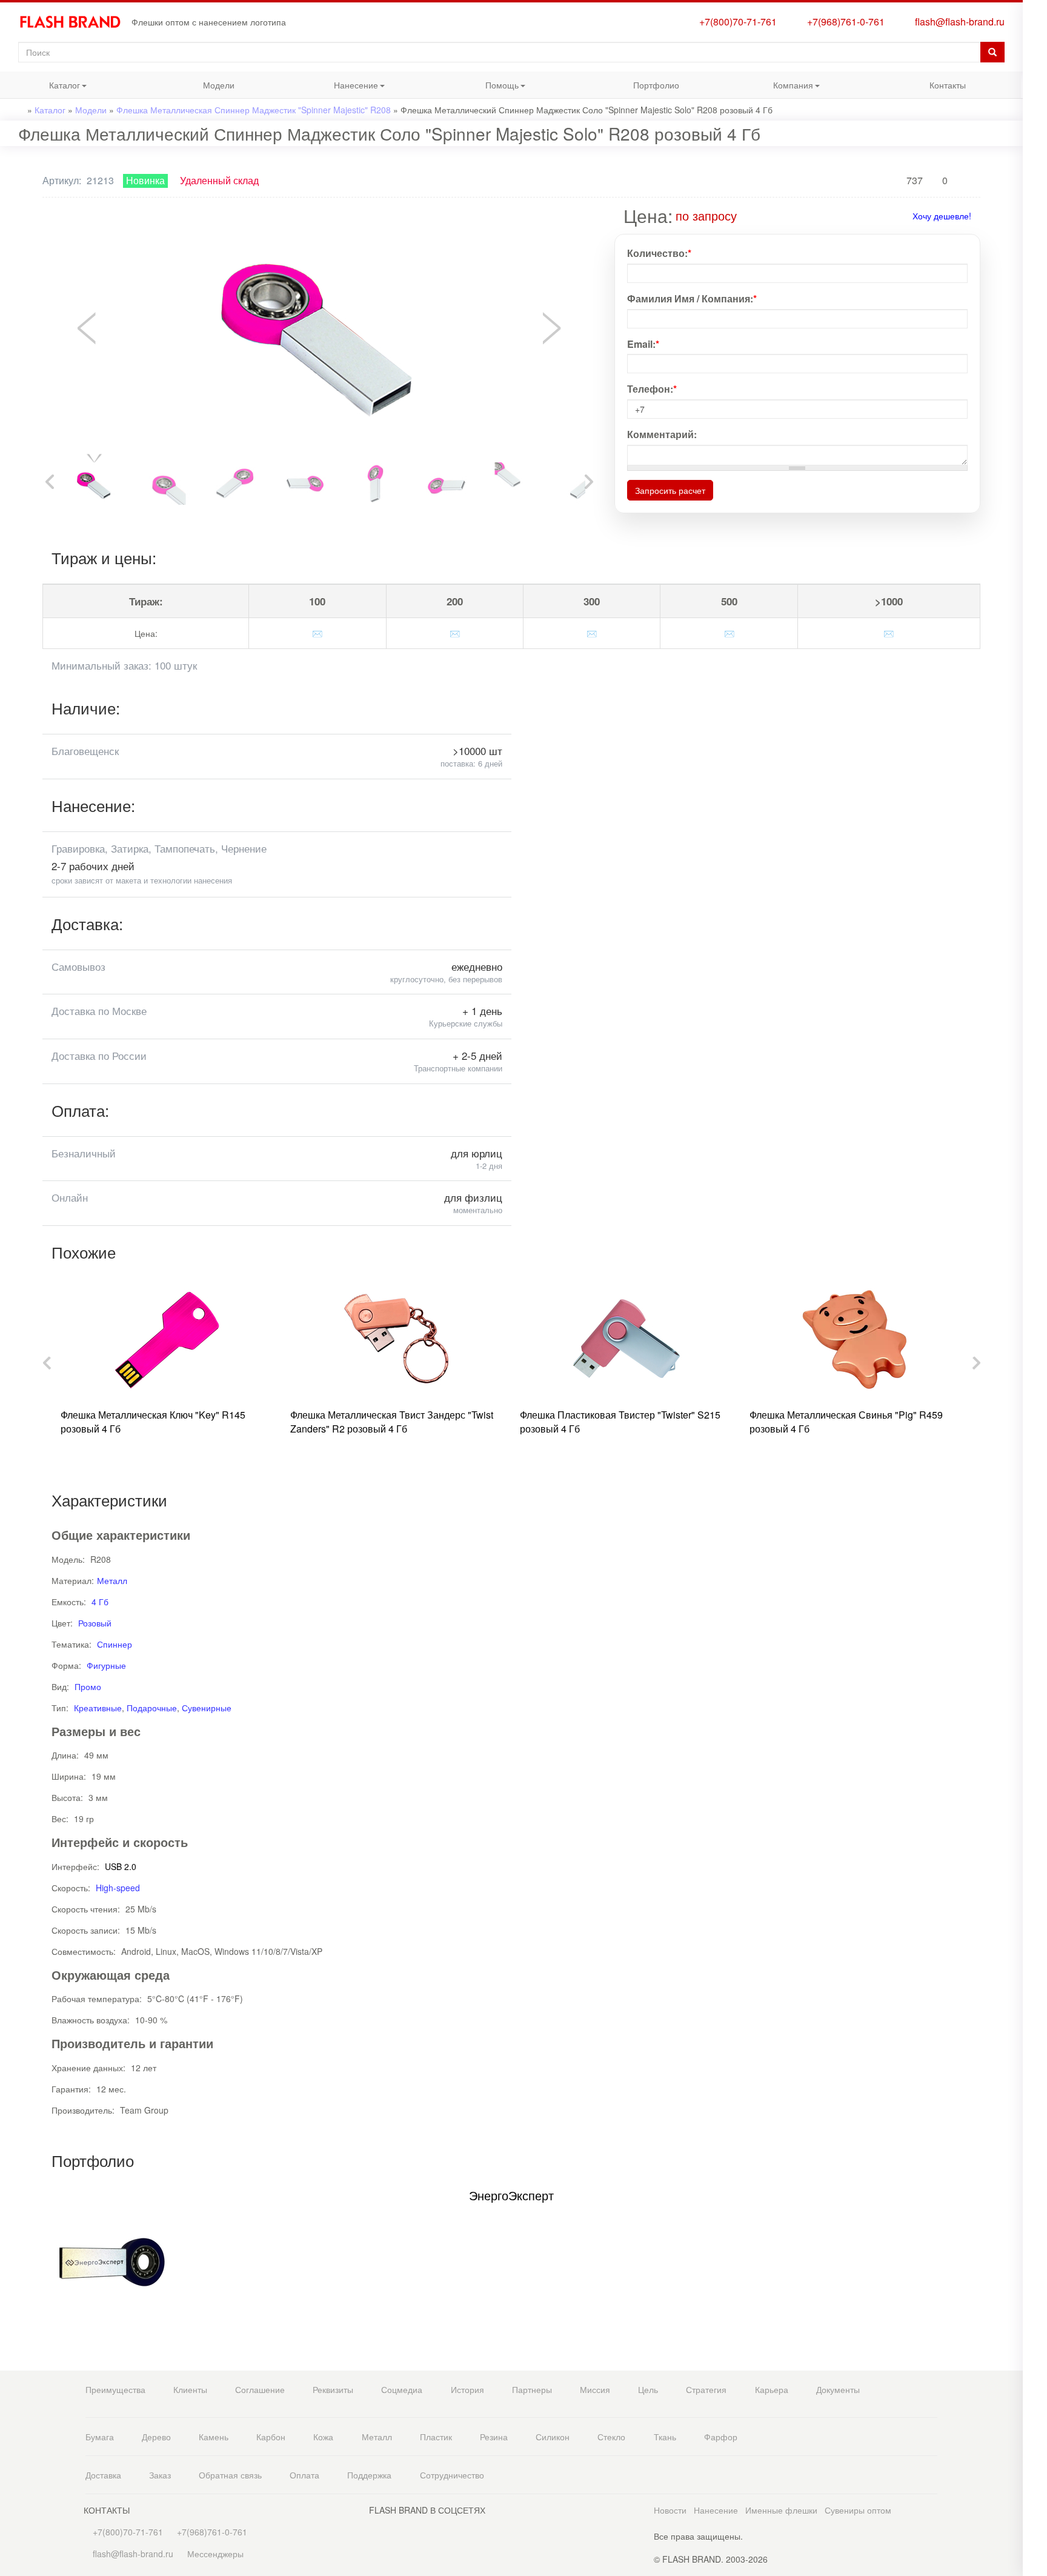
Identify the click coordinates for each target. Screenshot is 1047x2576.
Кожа (323, 2437)
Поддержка (369, 2475)
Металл (112, 1580)
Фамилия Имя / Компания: (692, 299)
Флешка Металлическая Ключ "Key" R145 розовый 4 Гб (153, 1422)
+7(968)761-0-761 (843, 22)
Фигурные (106, 1665)
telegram (1035, 263)
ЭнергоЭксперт (511, 2195)
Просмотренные (1035, 53)
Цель (648, 2389)
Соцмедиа (402, 2389)
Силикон (553, 2437)
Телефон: (652, 389)
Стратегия (706, 2389)
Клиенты (190, 2389)
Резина (494, 2437)
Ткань (665, 2437)
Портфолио (656, 85)
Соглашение (260, 2389)
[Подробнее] (745, 215)
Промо (88, 1686)
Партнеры (532, 2389)
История (467, 2389)
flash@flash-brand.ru (957, 22)
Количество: (659, 253)
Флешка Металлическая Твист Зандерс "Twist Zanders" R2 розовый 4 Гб (392, 1422)
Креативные (98, 1708)
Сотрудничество (452, 2475)
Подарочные (152, 1708)
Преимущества (115, 2389)
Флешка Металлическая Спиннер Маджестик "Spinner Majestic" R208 (254, 110)
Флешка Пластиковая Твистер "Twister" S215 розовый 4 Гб (620, 1422)
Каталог (40, 88)
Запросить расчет (670, 490)
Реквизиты (333, 2389)
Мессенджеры (215, 2554)
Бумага (100, 2437)
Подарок (1035, 193)
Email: (643, 344)
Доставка (103, 2475)
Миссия (595, 2389)
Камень (214, 2437)
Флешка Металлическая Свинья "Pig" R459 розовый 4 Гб (846, 1422)
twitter (1035, 332)
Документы (838, 2389)
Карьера (772, 2389)
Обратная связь (230, 2475)
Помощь (478, 88)
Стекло (611, 2437)
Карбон (271, 2437)
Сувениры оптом (858, 2510)
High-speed (118, 1888)
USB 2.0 (121, 1866)
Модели (219, 85)
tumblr (1035, 405)
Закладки (1035, 29)
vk (1035, 308)
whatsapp (1035, 238)
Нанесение (335, 88)
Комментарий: (662, 434)
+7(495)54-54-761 (1035, 98)
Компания (771, 88)
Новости (670, 2510)
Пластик (436, 2437)
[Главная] (75, 22)
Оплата (304, 2475)
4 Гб (100, 1602)
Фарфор (721, 2437)
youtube (1035, 381)
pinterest (1035, 357)
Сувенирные (207, 1708)
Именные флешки (781, 2510)
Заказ (160, 2475)
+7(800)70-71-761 (736, 22)
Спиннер (115, 1644)
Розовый (95, 1623)
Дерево (156, 2437)
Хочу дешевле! (942, 216)
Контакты (948, 85)
